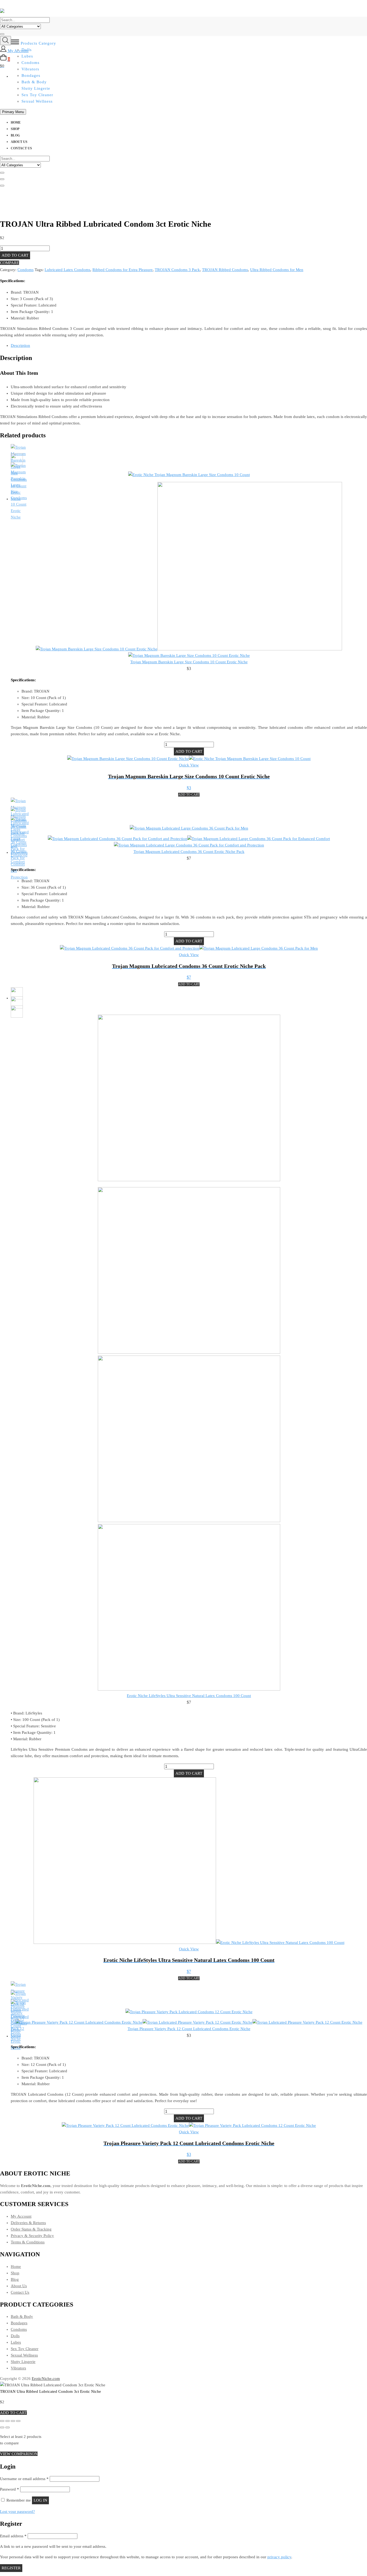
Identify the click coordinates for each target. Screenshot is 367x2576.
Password (10, 2489)
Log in (40, 2500)
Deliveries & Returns (28, 2223)
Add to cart (15, 255)
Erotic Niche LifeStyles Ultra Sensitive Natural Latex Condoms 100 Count (189, 1696)
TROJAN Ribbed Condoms (225, 270)
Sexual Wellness (37, 101)
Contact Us (21, 148)
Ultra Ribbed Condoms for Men (277, 270)
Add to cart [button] (189, 795)
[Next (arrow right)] (8, 2427)
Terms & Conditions (28, 2242)
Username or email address (24, 2479)
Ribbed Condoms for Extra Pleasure (123, 270)
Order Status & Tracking (31, 2229)
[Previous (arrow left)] (2, 2427)
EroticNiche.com (46, 2379)
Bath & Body (34, 82)
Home (16, 123)
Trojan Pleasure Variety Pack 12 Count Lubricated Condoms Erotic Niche (189, 2029)
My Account (21, 2216)
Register (11, 2568)
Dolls (15, 2336)
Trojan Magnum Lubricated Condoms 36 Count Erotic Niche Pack (189, 852)
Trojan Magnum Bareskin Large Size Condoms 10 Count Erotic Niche (189, 662)
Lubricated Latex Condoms (67, 270)
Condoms (26, 270)
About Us (19, 142)
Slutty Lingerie (36, 88)
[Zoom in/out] (2, 2421)
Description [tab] (20, 345)
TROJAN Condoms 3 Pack (177, 270)
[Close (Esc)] (18, 2421)
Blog (15, 135)
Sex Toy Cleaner (37, 95)
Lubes (16, 2342)
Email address (13, 2536)
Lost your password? (17, 2512)
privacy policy (279, 2557)
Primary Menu (13, 112)
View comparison (19, 2454)
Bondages (19, 2323)
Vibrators (18, 2368)
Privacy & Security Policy (32, 2236)
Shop (15, 129)
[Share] (13, 2421)
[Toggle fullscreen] (8, 2421)
